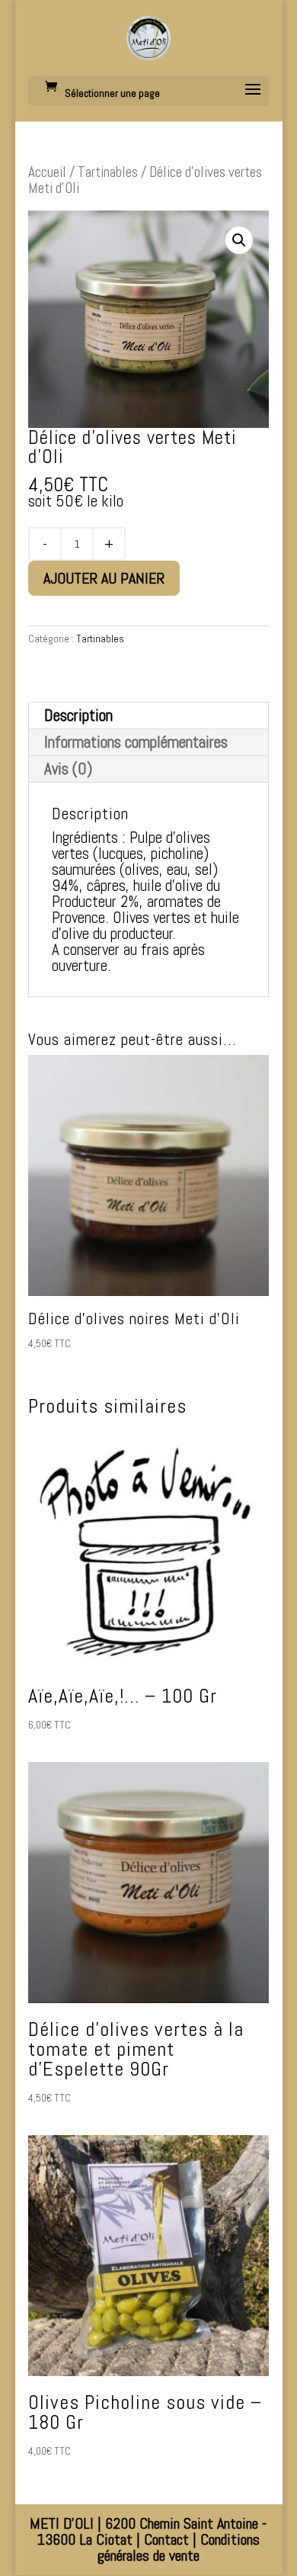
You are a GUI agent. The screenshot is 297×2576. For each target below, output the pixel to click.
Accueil (47, 172)
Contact (166, 2539)
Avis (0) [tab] (68, 769)
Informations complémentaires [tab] (136, 742)
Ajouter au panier (104, 578)
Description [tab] (78, 715)
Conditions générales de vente (179, 2547)
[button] (239, 240)
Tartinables (108, 172)
